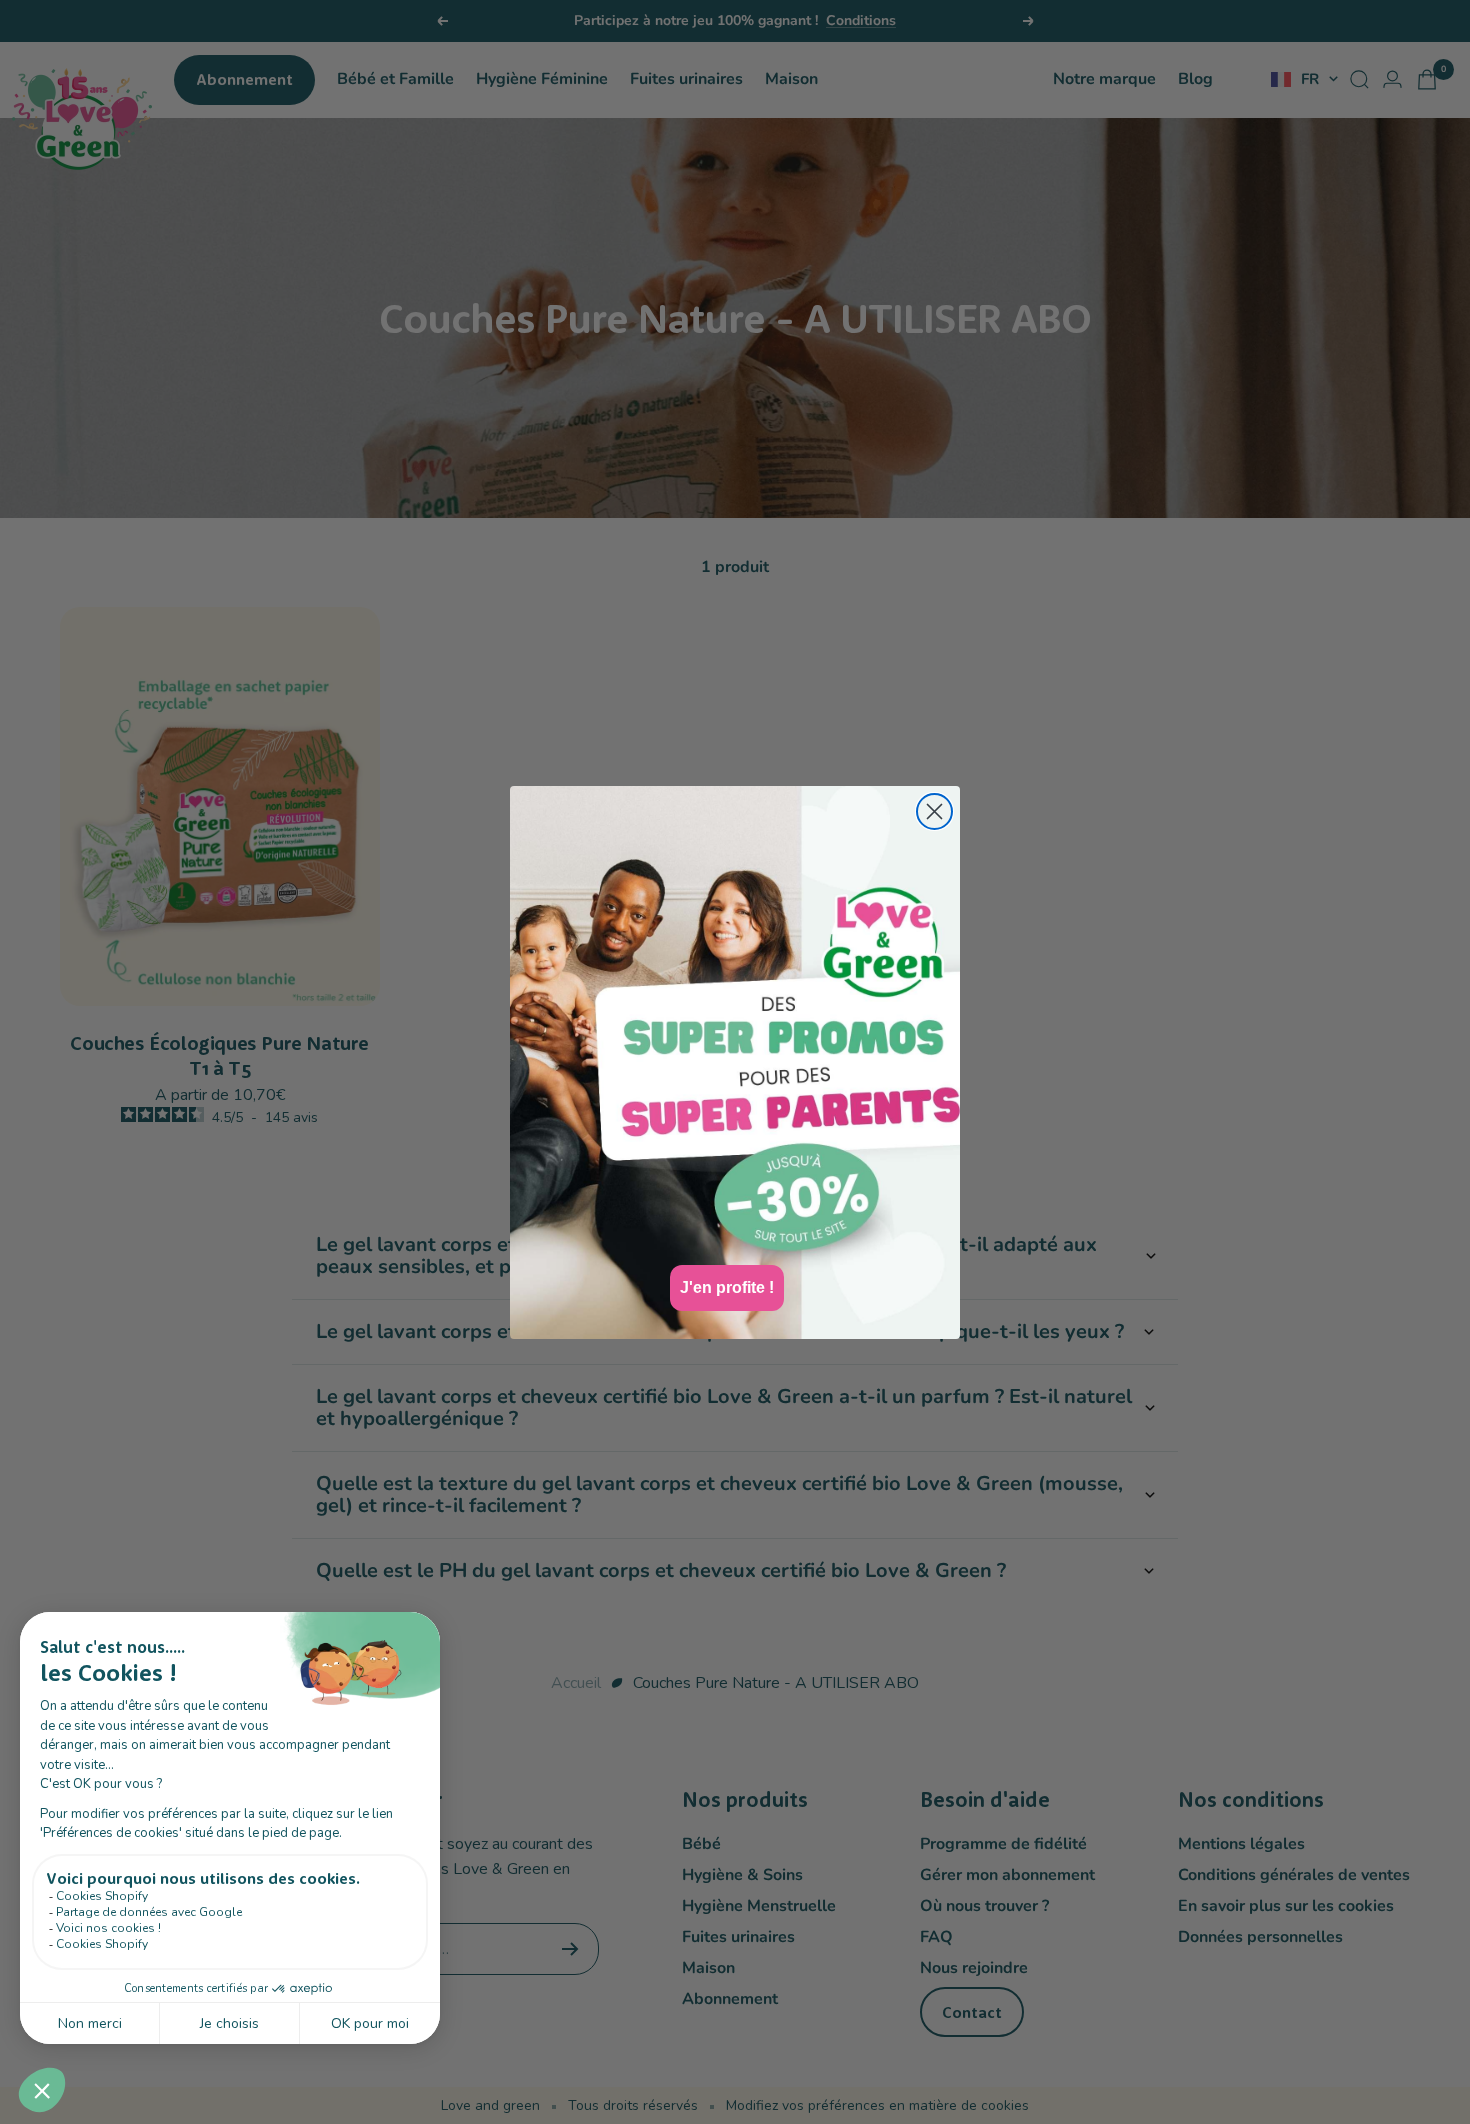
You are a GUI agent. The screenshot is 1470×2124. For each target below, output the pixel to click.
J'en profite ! (727, 1287)
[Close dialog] (934, 811)
